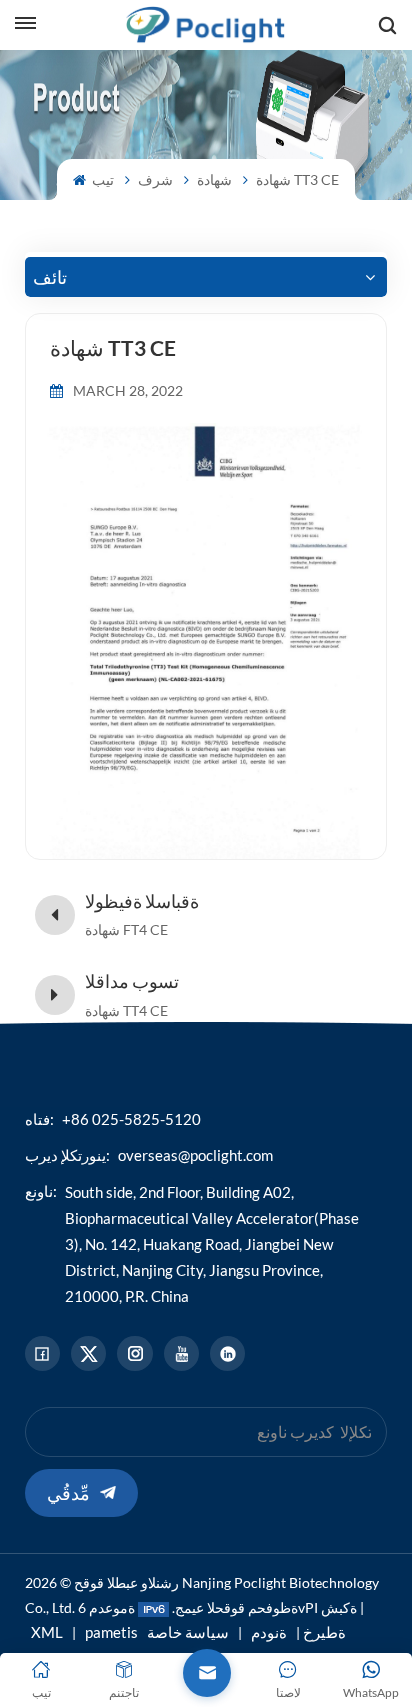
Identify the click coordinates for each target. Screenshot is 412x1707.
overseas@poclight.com (195, 1155)
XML (47, 1632)
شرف (155, 179)
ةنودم (269, 1632)
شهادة (214, 179)
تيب (101, 179)
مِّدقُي (68, 1493)
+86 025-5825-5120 (131, 1119)
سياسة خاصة (188, 1632)
